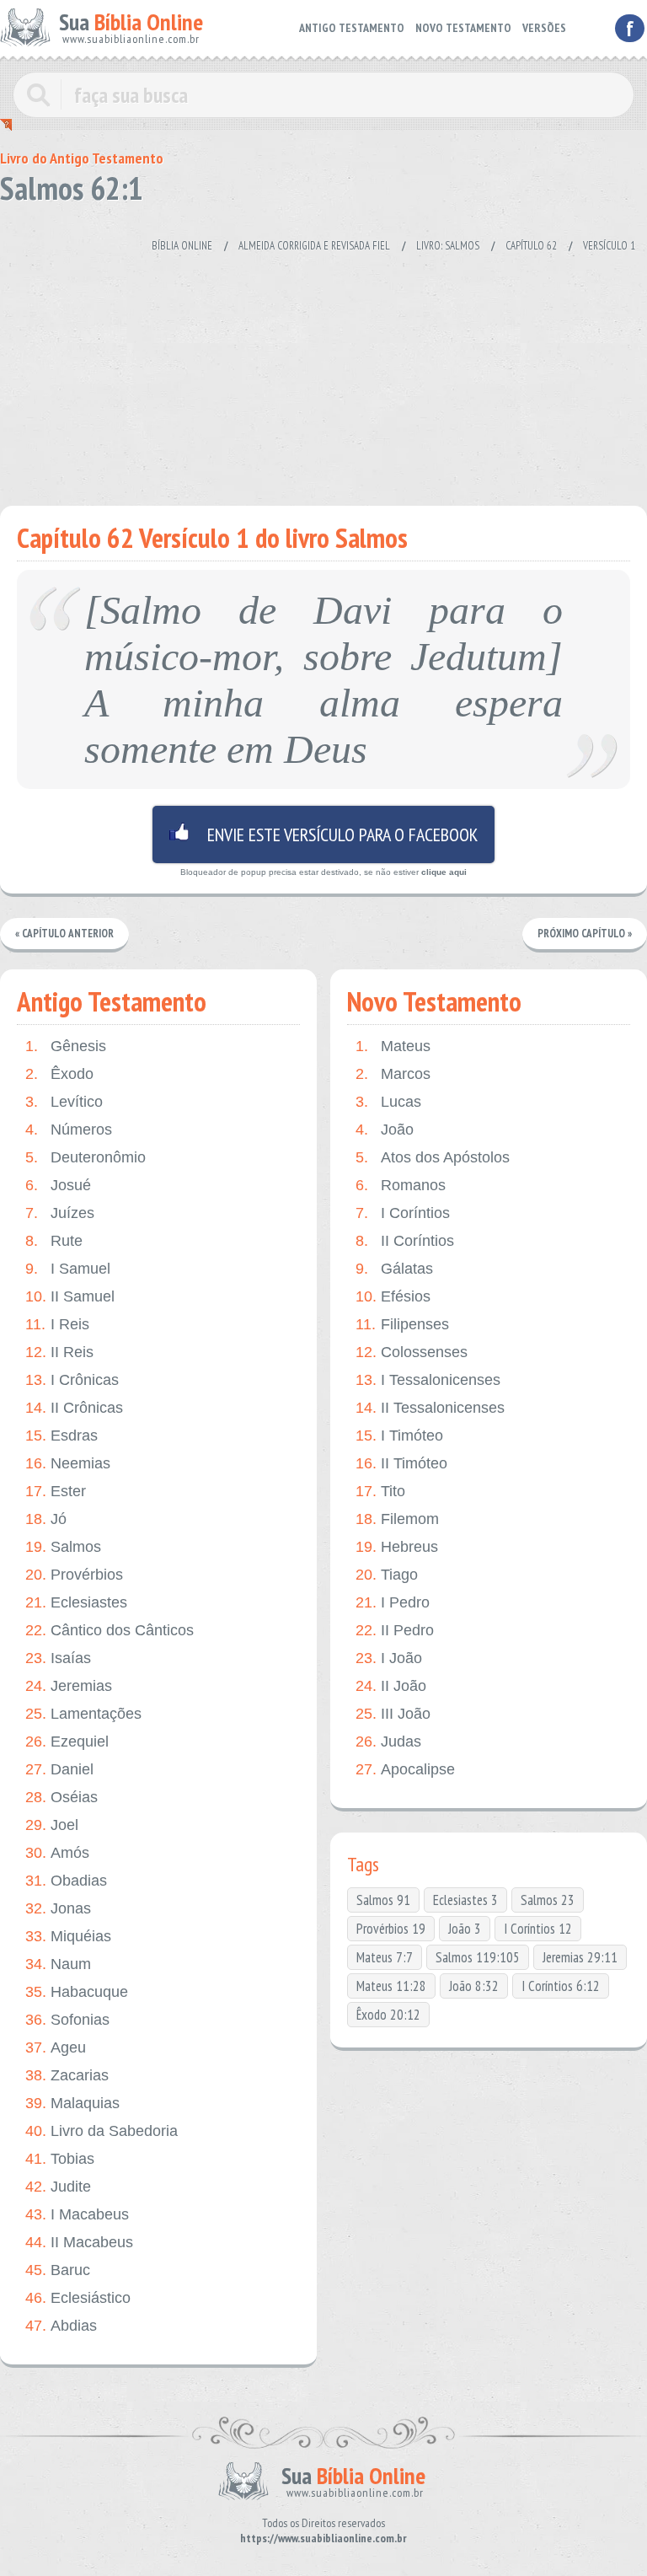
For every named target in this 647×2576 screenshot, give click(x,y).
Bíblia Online (182, 246)
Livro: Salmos (448, 246)
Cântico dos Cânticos (110, 1630)
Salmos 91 (383, 1900)
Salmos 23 (548, 1900)
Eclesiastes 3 (465, 1900)
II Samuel (70, 1296)
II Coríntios (405, 1241)
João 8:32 (474, 1986)
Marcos (393, 1074)
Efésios (393, 1296)
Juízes (60, 1213)
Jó (46, 1519)
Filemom (397, 1519)
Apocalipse (405, 1769)
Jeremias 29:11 (580, 1957)
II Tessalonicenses (430, 1408)
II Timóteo (401, 1463)
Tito (380, 1491)
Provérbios (74, 1575)
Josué (58, 1185)
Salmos (63, 1547)
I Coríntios (403, 1213)
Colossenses (412, 1352)
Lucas (388, 1102)
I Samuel (68, 1269)
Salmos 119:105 (478, 1957)
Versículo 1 (609, 246)
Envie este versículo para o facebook (323, 835)
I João (389, 1658)
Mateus (393, 1046)
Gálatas (394, 1269)
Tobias (60, 2159)
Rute (54, 1241)
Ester (56, 1491)
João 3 (465, 1929)
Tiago (387, 1575)
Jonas (58, 1908)
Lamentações (83, 1714)
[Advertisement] (323, 371)
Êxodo (59, 1074)
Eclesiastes (76, 1602)
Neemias (68, 1463)
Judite (58, 2187)
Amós (57, 1853)
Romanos (401, 1185)
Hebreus (397, 1547)
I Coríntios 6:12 (561, 1986)
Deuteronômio (86, 1157)
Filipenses (402, 1324)
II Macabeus (79, 2242)
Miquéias (68, 1936)
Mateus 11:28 (391, 1986)
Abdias (61, 2326)
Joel (52, 1825)
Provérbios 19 (391, 1929)
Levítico (64, 1102)
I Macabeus (77, 2214)
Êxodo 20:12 (388, 2015)
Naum (58, 1964)
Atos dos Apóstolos (433, 1157)
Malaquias (72, 2103)
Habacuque (77, 1992)
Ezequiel (67, 1741)
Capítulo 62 (531, 246)
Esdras (61, 1436)
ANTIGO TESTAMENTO (352, 28)
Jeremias (69, 1686)
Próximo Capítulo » (585, 934)
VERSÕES (544, 28)
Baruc (58, 2270)
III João (393, 1714)
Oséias (61, 1797)
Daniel (59, 1769)
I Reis (57, 1324)
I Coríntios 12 (538, 1929)
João (385, 1130)
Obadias (66, 1881)
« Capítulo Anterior (64, 934)
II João (391, 1686)
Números (69, 1130)
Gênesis (66, 1046)
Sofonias (67, 2020)
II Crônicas (74, 1408)
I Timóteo (399, 1436)
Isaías (58, 1658)
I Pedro (393, 1602)
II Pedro (395, 1630)
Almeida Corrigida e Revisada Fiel (314, 246)
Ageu (56, 2047)
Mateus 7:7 (385, 1957)
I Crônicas (72, 1380)
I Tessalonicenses (428, 1380)
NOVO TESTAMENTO (463, 28)
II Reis (59, 1352)
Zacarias (67, 2075)
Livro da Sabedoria (102, 2131)
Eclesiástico (78, 2298)
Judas (388, 1741)
